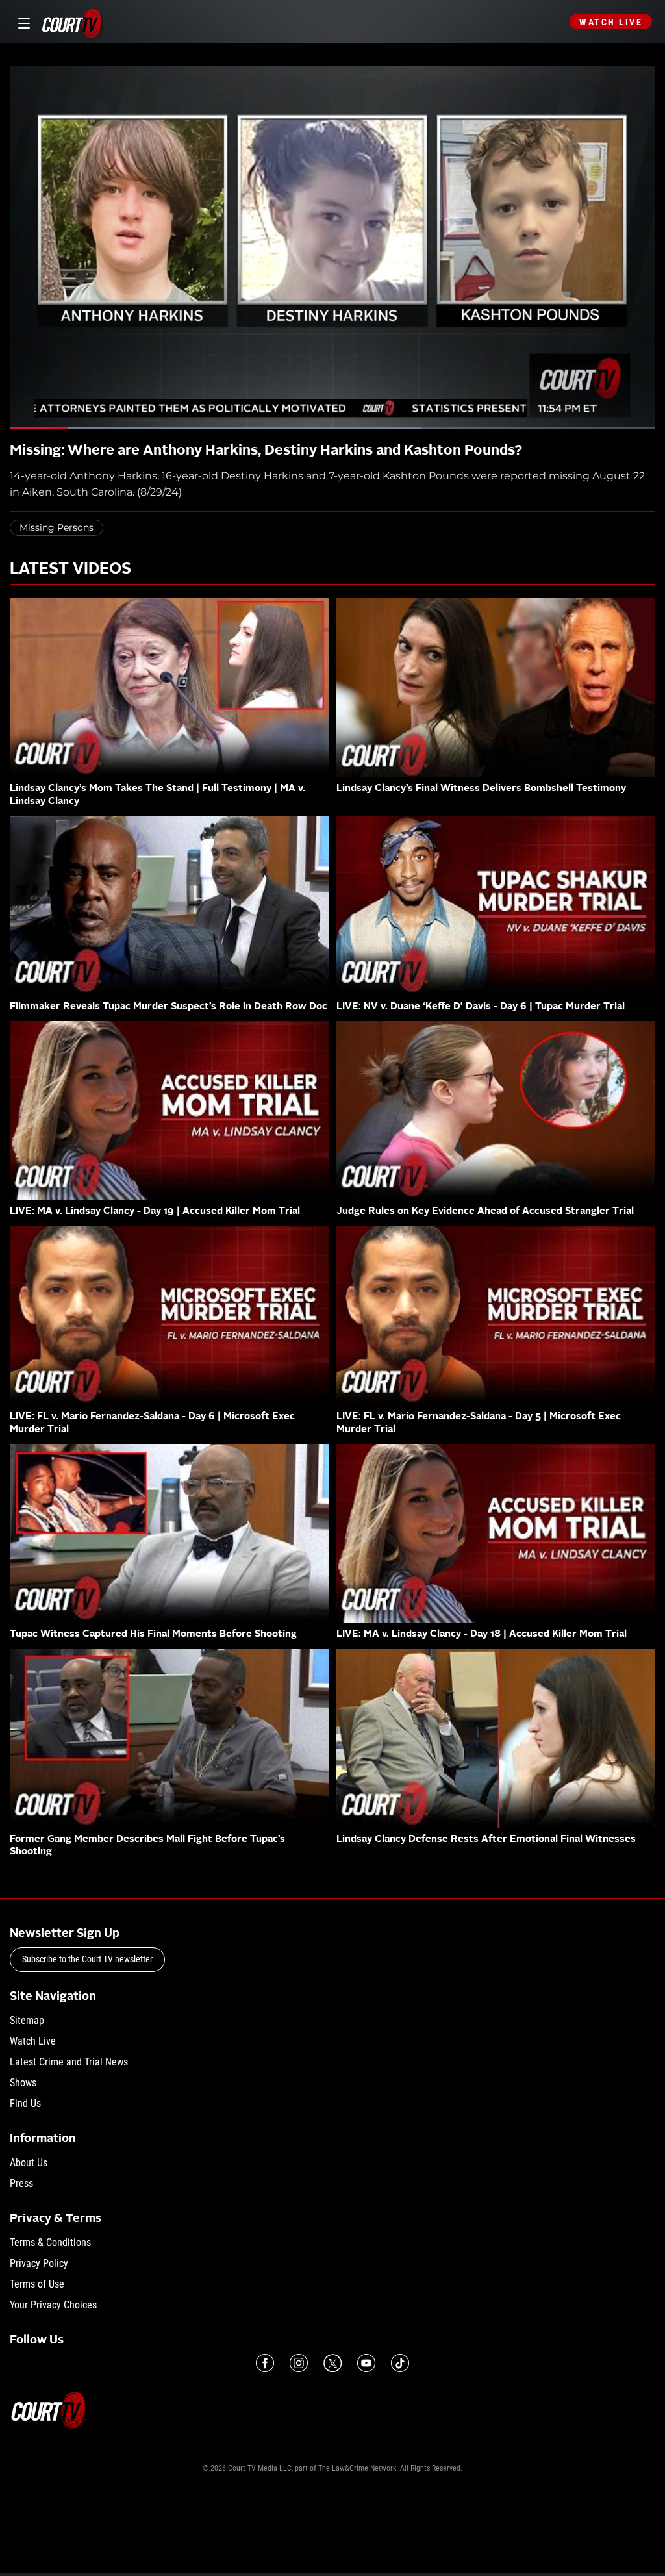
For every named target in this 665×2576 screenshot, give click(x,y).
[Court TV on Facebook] (265, 2363)
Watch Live (611, 22)
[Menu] (22, 22)
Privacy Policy (39, 2263)
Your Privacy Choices (53, 2305)
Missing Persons (56, 527)
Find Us (25, 2103)
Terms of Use (37, 2284)
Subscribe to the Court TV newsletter (87, 1959)
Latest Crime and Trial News (69, 2062)
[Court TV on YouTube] (366, 2363)
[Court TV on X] (332, 2363)
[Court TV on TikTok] (400, 2363)
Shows (23, 2083)
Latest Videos (70, 570)
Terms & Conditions (50, 2242)
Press (21, 2183)
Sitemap (27, 2020)
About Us (29, 2163)
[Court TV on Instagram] (299, 2363)
